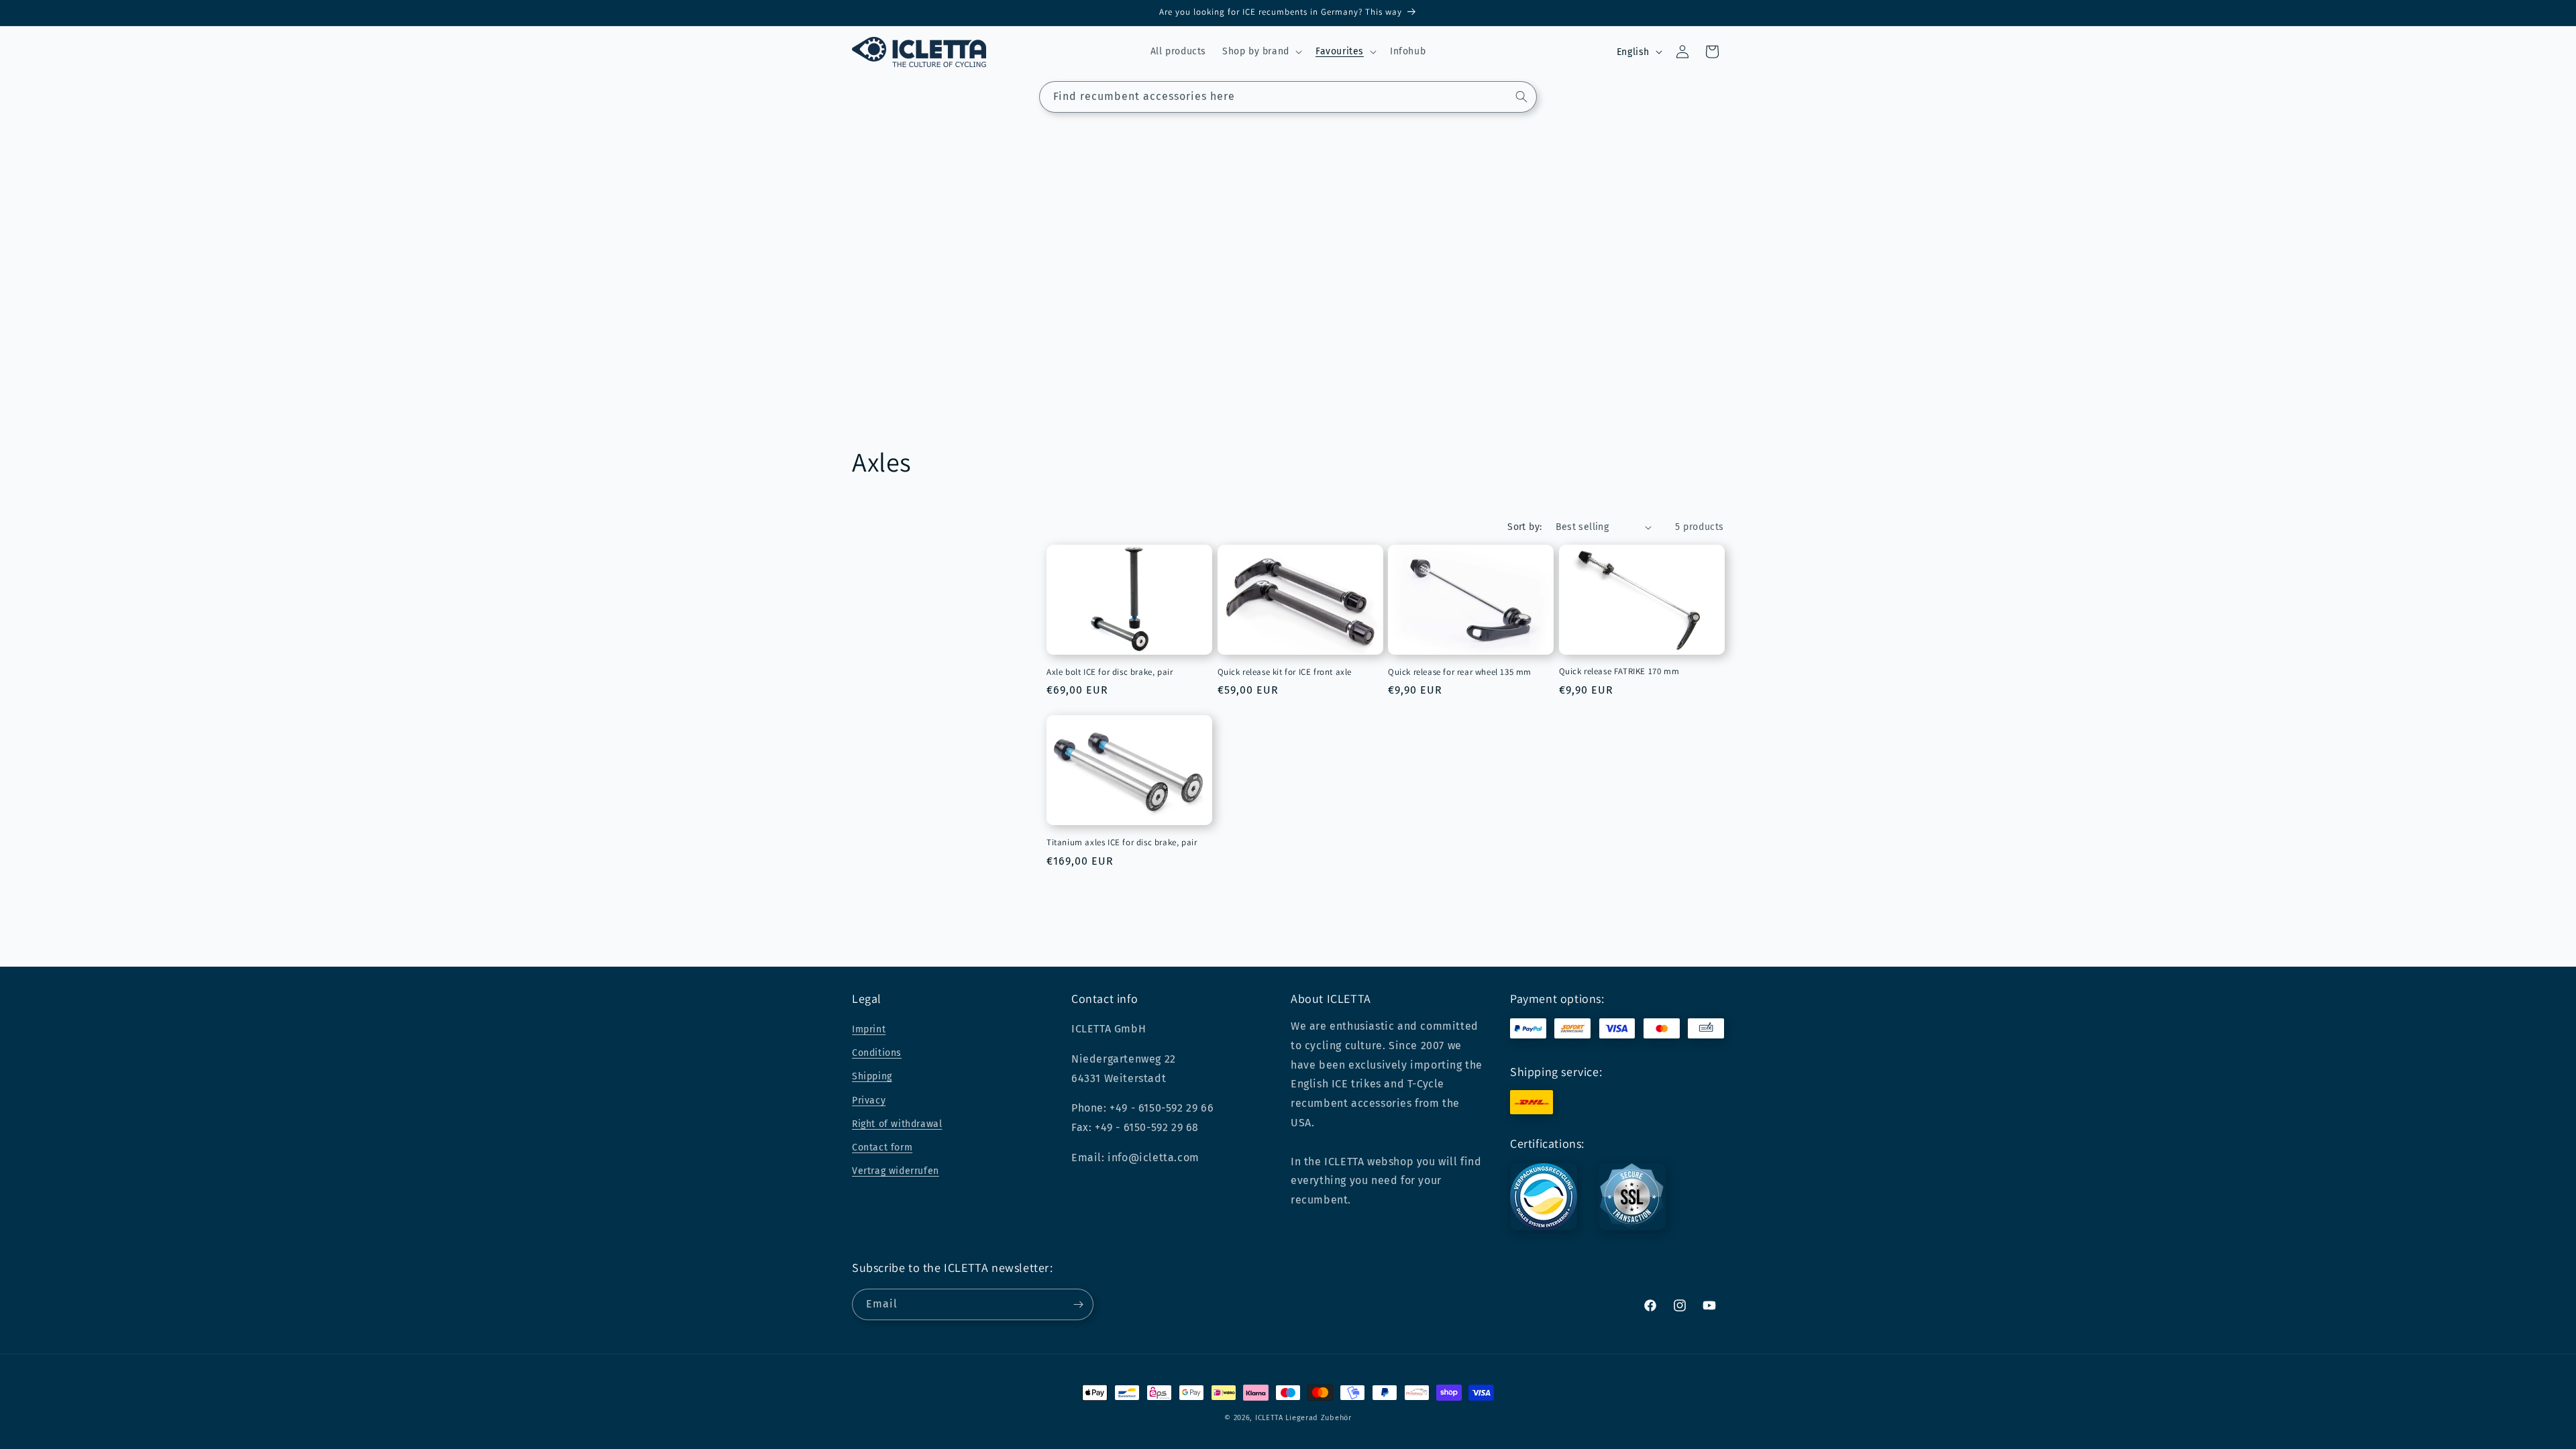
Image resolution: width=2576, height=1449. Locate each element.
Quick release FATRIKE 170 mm (1619, 672)
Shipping (872, 1076)
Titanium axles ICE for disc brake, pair (1122, 843)
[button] (1261, 52)
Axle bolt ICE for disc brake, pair (1110, 672)
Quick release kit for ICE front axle (1285, 672)
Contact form (882, 1147)
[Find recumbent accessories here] (1521, 97)
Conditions (877, 1053)
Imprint (869, 1029)
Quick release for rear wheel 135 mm (1460, 672)
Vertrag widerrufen (896, 1171)
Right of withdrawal (897, 1124)
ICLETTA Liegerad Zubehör (1303, 1418)
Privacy (869, 1101)
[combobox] (1288, 97)
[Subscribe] (1078, 1304)
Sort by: (1524, 527)
